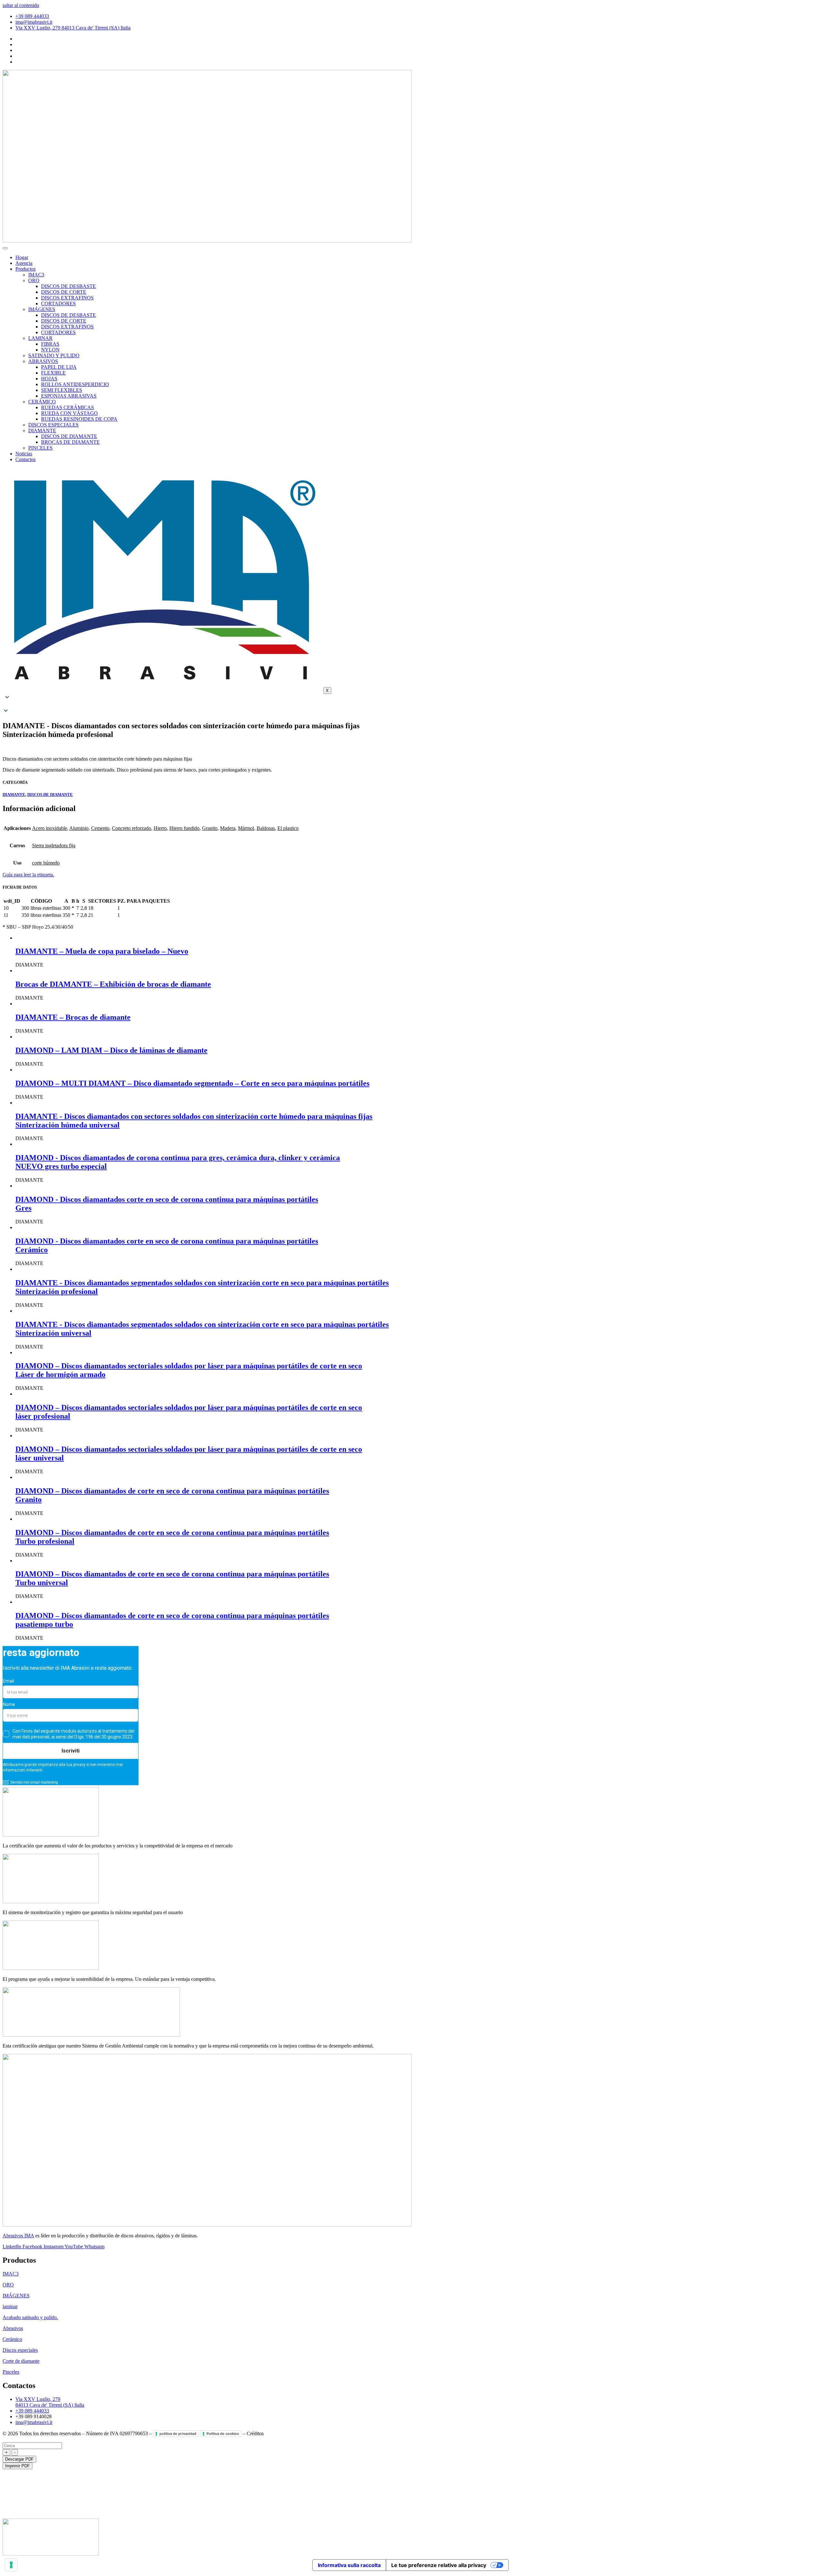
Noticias (24, 454)
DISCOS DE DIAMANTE (69, 436)
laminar (10, 2306)
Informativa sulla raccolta (349, 2565)
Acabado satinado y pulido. (30, 2317)
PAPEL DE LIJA (59, 367)
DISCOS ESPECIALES (53, 425)
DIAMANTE (42, 431)
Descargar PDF (19, 2459)
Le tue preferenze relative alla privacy (439, 2565)
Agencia (24, 263)
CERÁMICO (42, 402)
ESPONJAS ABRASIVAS (69, 396)
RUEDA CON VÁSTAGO (69, 413)
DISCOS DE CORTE (64, 292)
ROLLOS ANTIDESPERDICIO (75, 384)
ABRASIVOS (43, 361)
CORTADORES (58, 304)
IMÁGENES (42, 309)
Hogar (22, 257)
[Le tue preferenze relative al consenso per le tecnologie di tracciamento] (11, 2565)
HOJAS (49, 379)
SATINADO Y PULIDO (54, 355)
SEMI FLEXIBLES (62, 390)
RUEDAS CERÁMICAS (68, 407)
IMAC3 (36, 275)
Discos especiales (20, 2350)
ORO (34, 280)
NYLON (50, 350)
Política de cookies (223, 2434)
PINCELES (40, 448)
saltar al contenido (21, 5)
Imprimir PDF (17, 2466)
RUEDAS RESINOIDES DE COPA (79, 419)
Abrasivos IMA (18, 2236)
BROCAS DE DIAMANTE (70, 442)
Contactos (25, 459)
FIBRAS (50, 344)
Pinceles (11, 2372)
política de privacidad (178, 2434)
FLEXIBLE (53, 373)
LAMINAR (40, 338)
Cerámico (12, 2339)
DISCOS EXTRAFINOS (67, 298)
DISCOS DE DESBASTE (68, 286)
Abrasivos (13, 2328)
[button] (410, 705)
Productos (25, 269)
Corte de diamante (21, 2361)
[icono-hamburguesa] (5, 248)
